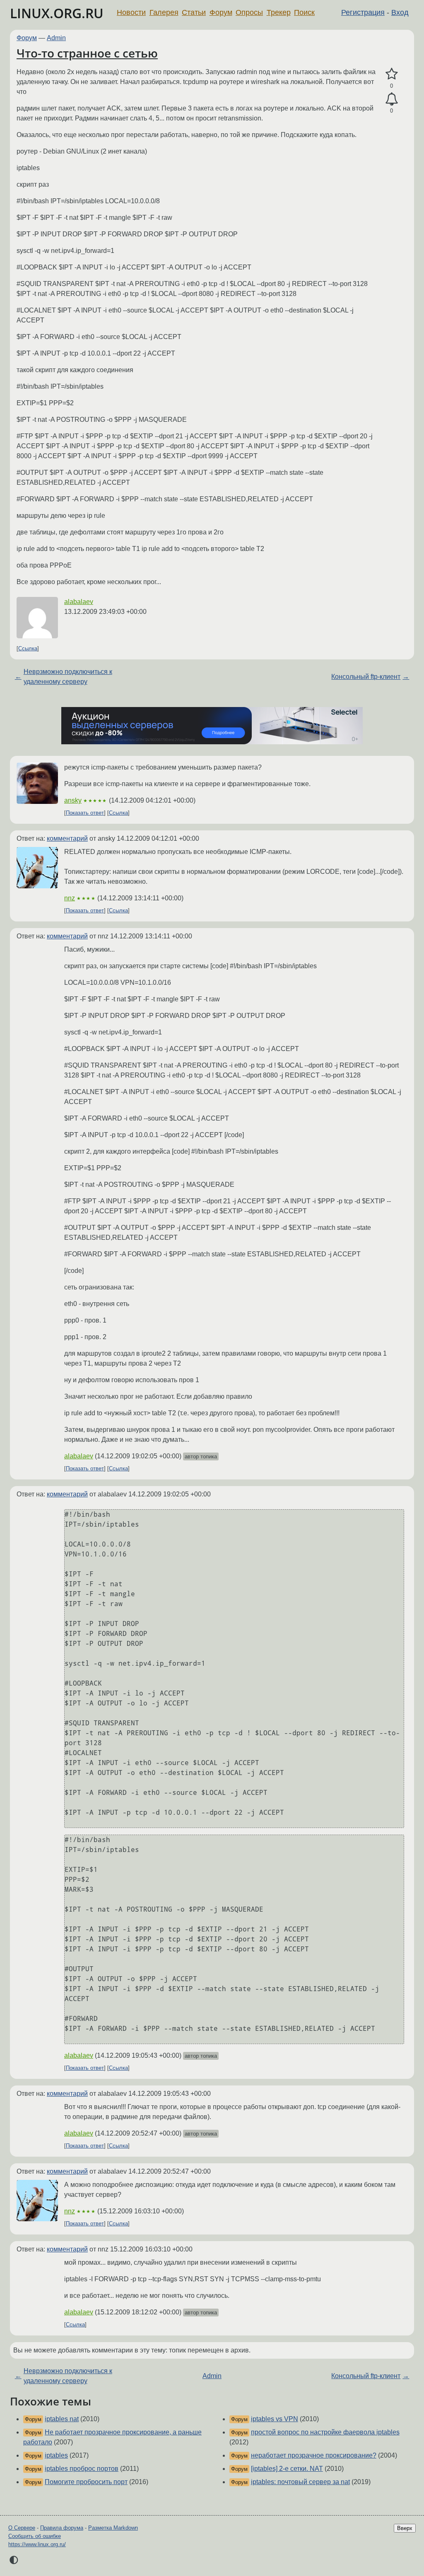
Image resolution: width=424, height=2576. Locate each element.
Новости (131, 12)
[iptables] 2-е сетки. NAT (287, 2469)
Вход (400, 12)
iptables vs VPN (275, 2419)
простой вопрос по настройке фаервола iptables (325, 2432)
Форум (221, 12)
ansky (73, 800)
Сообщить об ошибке (35, 2536)
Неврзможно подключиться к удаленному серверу (68, 677)
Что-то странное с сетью (87, 53)
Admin (56, 38)
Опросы (249, 12)
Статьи (194, 12)
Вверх (405, 2528)
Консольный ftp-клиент (366, 677)
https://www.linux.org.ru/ (37, 2544)
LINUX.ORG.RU (57, 13)
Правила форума (62, 2528)
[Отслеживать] (391, 99)
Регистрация (363, 12)
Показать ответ (85, 813)
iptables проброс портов (82, 2469)
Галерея (164, 12)
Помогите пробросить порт (86, 2482)
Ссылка (28, 648)
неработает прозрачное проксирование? (314, 2455)
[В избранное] (391, 74)
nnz (70, 898)
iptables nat (62, 2419)
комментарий (67, 838)
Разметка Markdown (113, 2528)
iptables (56, 2455)
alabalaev (79, 602)
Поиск (304, 12)
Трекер (279, 12)
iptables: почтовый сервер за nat (300, 2482)
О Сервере (22, 2528)
